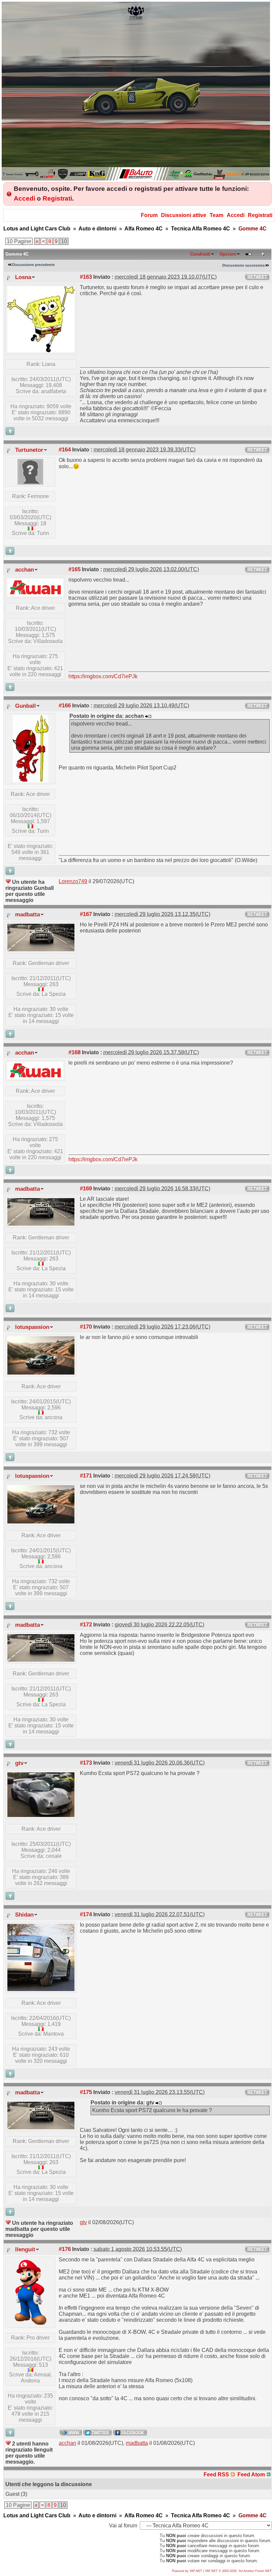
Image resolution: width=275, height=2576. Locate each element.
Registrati (57, 198)
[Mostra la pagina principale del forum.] (136, 179)
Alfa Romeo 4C (144, 229)
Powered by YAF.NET (187, 2571)
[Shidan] (41, 1989)
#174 (86, 1914)
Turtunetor (29, 450)
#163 (86, 277)
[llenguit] (31, 2324)
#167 (86, 914)
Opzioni (228, 254)
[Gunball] (31, 780)
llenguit (25, 2249)
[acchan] (35, 594)
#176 (65, 2249)
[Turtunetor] (30, 482)
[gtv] (41, 1815)
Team (216, 215)
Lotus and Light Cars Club (37, 229)
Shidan (24, 1915)
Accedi (24, 198)
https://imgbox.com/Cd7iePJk (103, 676)
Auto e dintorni (97, 229)
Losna (23, 277)
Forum (149, 215)
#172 (86, 1624)
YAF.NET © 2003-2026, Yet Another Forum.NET (238, 2571)
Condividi (200, 254)
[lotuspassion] (41, 1373)
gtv (19, 1763)
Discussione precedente (33, 265)
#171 (86, 1475)
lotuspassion (32, 1327)
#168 (74, 1052)
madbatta (27, 914)
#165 (74, 569)
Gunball (25, 706)
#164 (65, 449)
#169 (86, 1188)
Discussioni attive (184, 215)
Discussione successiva (243, 265)
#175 (86, 2092)
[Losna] (41, 350)
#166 (65, 705)
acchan (24, 570)
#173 (86, 1763)
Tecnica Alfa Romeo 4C (201, 229)
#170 (86, 1327)
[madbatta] (41, 949)
